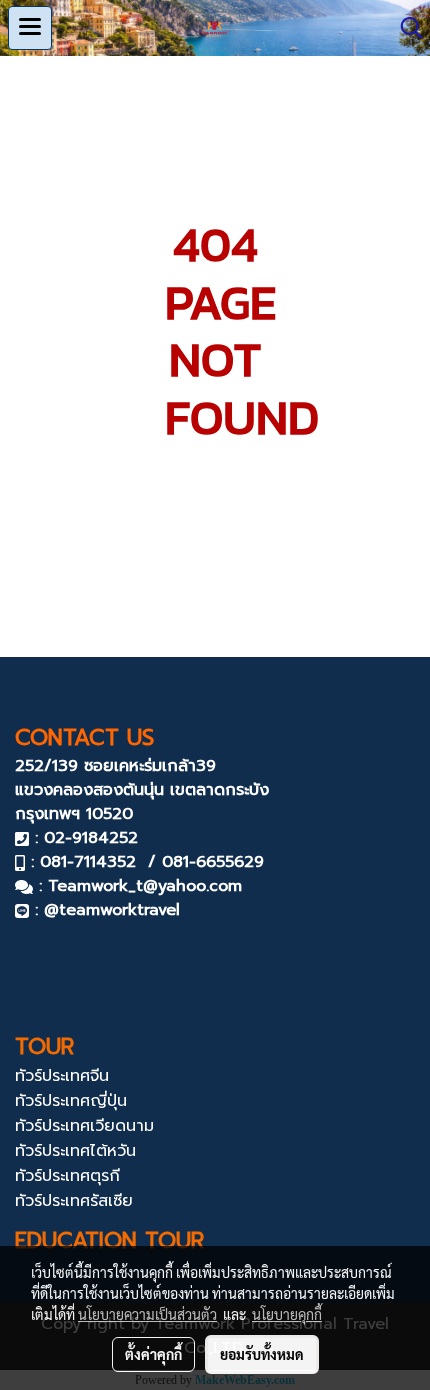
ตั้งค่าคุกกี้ (153, 1354)
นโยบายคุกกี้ (287, 1314)
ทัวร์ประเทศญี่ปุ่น (71, 1101)
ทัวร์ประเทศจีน (62, 1076)
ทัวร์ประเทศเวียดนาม (84, 1126)
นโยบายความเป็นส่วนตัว (147, 1314)
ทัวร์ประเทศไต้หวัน (75, 1151)
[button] (405, 28)
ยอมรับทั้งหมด (262, 1354)
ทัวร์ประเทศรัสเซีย (74, 1201)
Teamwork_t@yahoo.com (145, 886)
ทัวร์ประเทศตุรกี (67, 1176)
